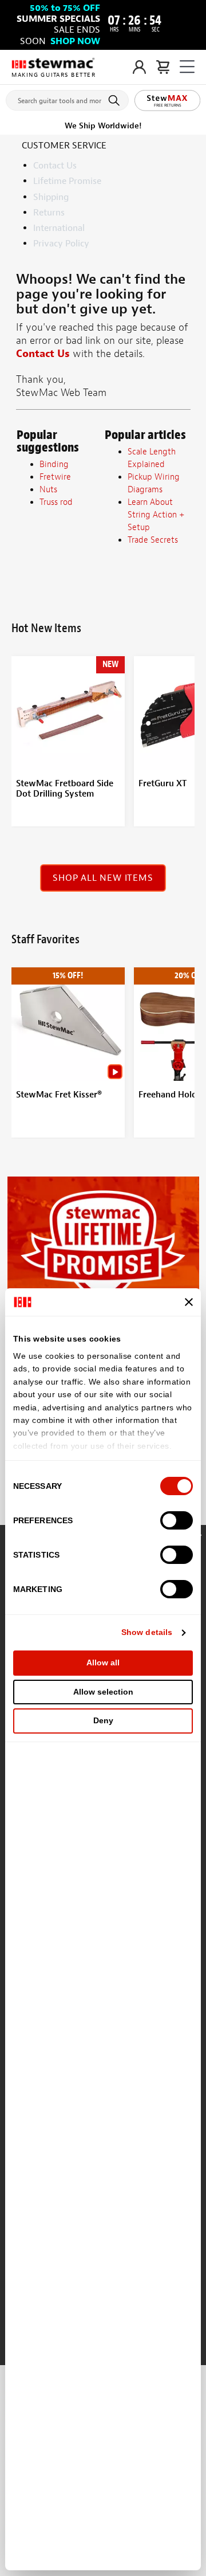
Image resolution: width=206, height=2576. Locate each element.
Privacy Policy (61, 244)
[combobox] (67, 98)
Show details (147, 1632)
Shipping (51, 197)
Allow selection (103, 1692)
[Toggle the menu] (187, 67)
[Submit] (116, 100)
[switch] (177, 1520)
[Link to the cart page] (163, 67)
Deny (103, 1720)
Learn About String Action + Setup (156, 515)
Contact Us (55, 166)
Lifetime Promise (67, 181)
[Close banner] (189, 1302)
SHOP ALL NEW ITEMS (103, 878)
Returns (49, 213)
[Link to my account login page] (139, 67)
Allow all (103, 1663)
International (59, 228)
